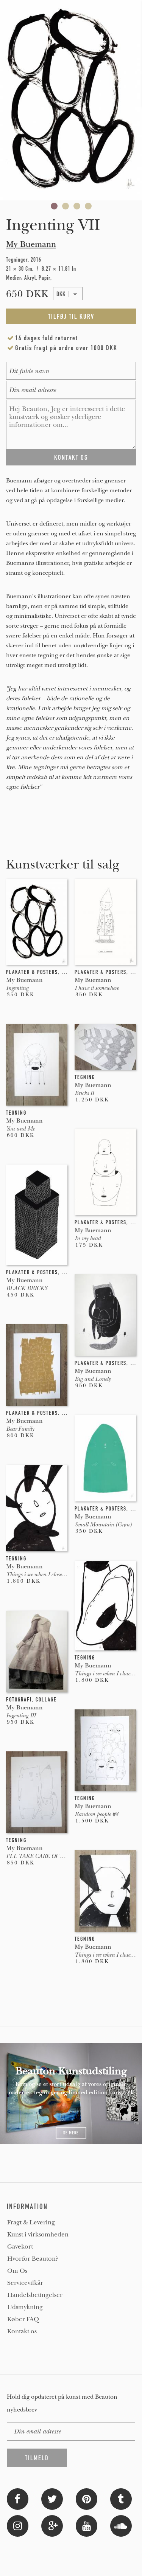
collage (46, 1700)
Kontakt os (22, 2331)
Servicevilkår (25, 2283)
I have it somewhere (97, 988)
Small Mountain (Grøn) (103, 1525)
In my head (88, 1238)
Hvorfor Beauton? (33, 2259)
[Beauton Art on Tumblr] (121, 2498)
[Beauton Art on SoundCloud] (121, 2525)
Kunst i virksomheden (38, 2235)
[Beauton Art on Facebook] (18, 2498)
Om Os (17, 2271)
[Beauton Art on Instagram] (18, 2525)
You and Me (20, 1129)
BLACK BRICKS (27, 1288)
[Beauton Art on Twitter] (52, 2498)
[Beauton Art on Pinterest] (87, 2498)
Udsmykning (25, 2307)
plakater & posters (32, 972)
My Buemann (31, 244)
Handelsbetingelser (35, 2295)
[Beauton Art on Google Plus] (52, 2525)
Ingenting (17, 988)
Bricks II (84, 1093)
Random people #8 (96, 1814)
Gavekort (20, 2247)
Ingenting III (21, 1715)
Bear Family (20, 1429)
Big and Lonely (93, 1379)
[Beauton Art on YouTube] (87, 2525)
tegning (85, 1077)
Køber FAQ (23, 2319)
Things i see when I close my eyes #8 (46, 1574)
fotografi (19, 1700)
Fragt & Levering (31, 2222)
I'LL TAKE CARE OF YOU (39, 1856)
